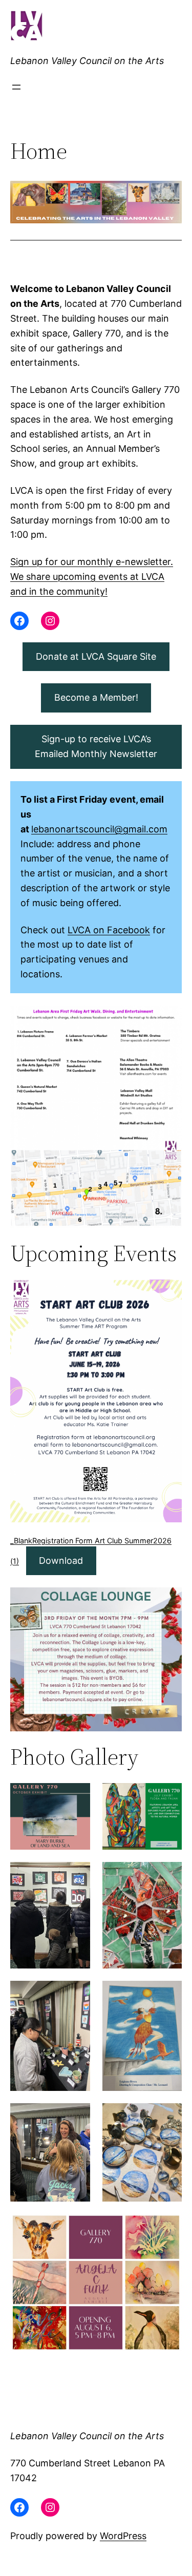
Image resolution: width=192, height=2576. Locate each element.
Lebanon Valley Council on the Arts (87, 61)
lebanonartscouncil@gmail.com (99, 829)
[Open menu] (16, 87)
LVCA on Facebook (109, 930)
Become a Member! (96, 697)
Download (61, 1561)
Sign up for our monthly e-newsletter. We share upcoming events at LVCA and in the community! (92, 577)
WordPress (123, 2536)
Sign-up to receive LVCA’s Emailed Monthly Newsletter (96, 746)
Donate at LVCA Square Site (96, 656)
